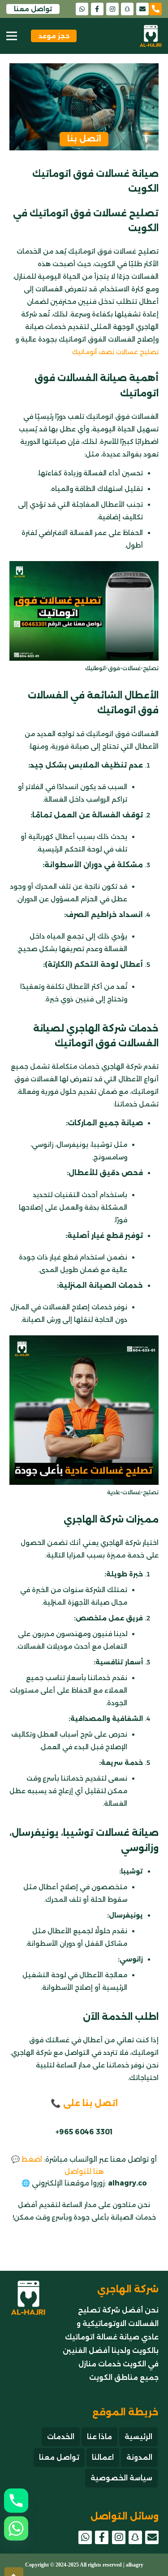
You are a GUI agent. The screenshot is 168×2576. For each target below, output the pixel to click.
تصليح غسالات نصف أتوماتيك (115, 352)
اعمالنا (103, 2457)
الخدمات (61, 2437)
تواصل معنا (59, 2457)
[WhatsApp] (82, 9)
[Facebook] (97, 9)
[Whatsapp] (16, 2528)
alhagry (135, 2565)
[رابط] (159, 8)
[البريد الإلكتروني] (142, 9)
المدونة (139, 2457)
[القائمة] (12, 36)
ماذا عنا (99, 2437)
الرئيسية (138, 2437)
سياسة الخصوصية (121, 2478)
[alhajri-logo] (151, 36)
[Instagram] (112, 9)
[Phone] (16, 2501)
